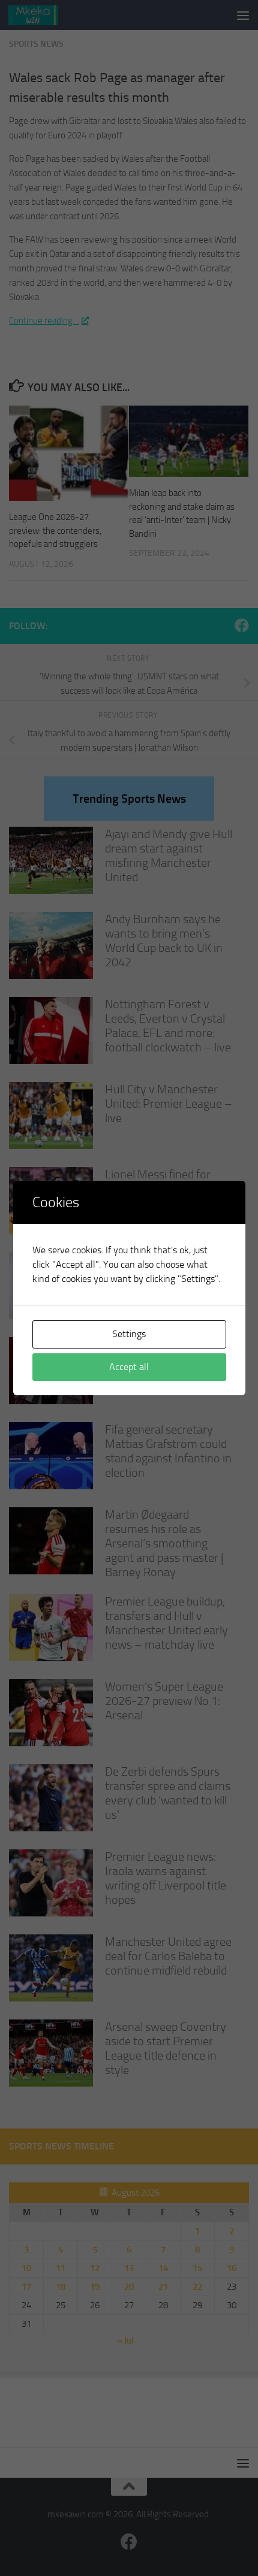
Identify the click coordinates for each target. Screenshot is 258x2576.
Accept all (129, 1367)
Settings (129, 1334)
